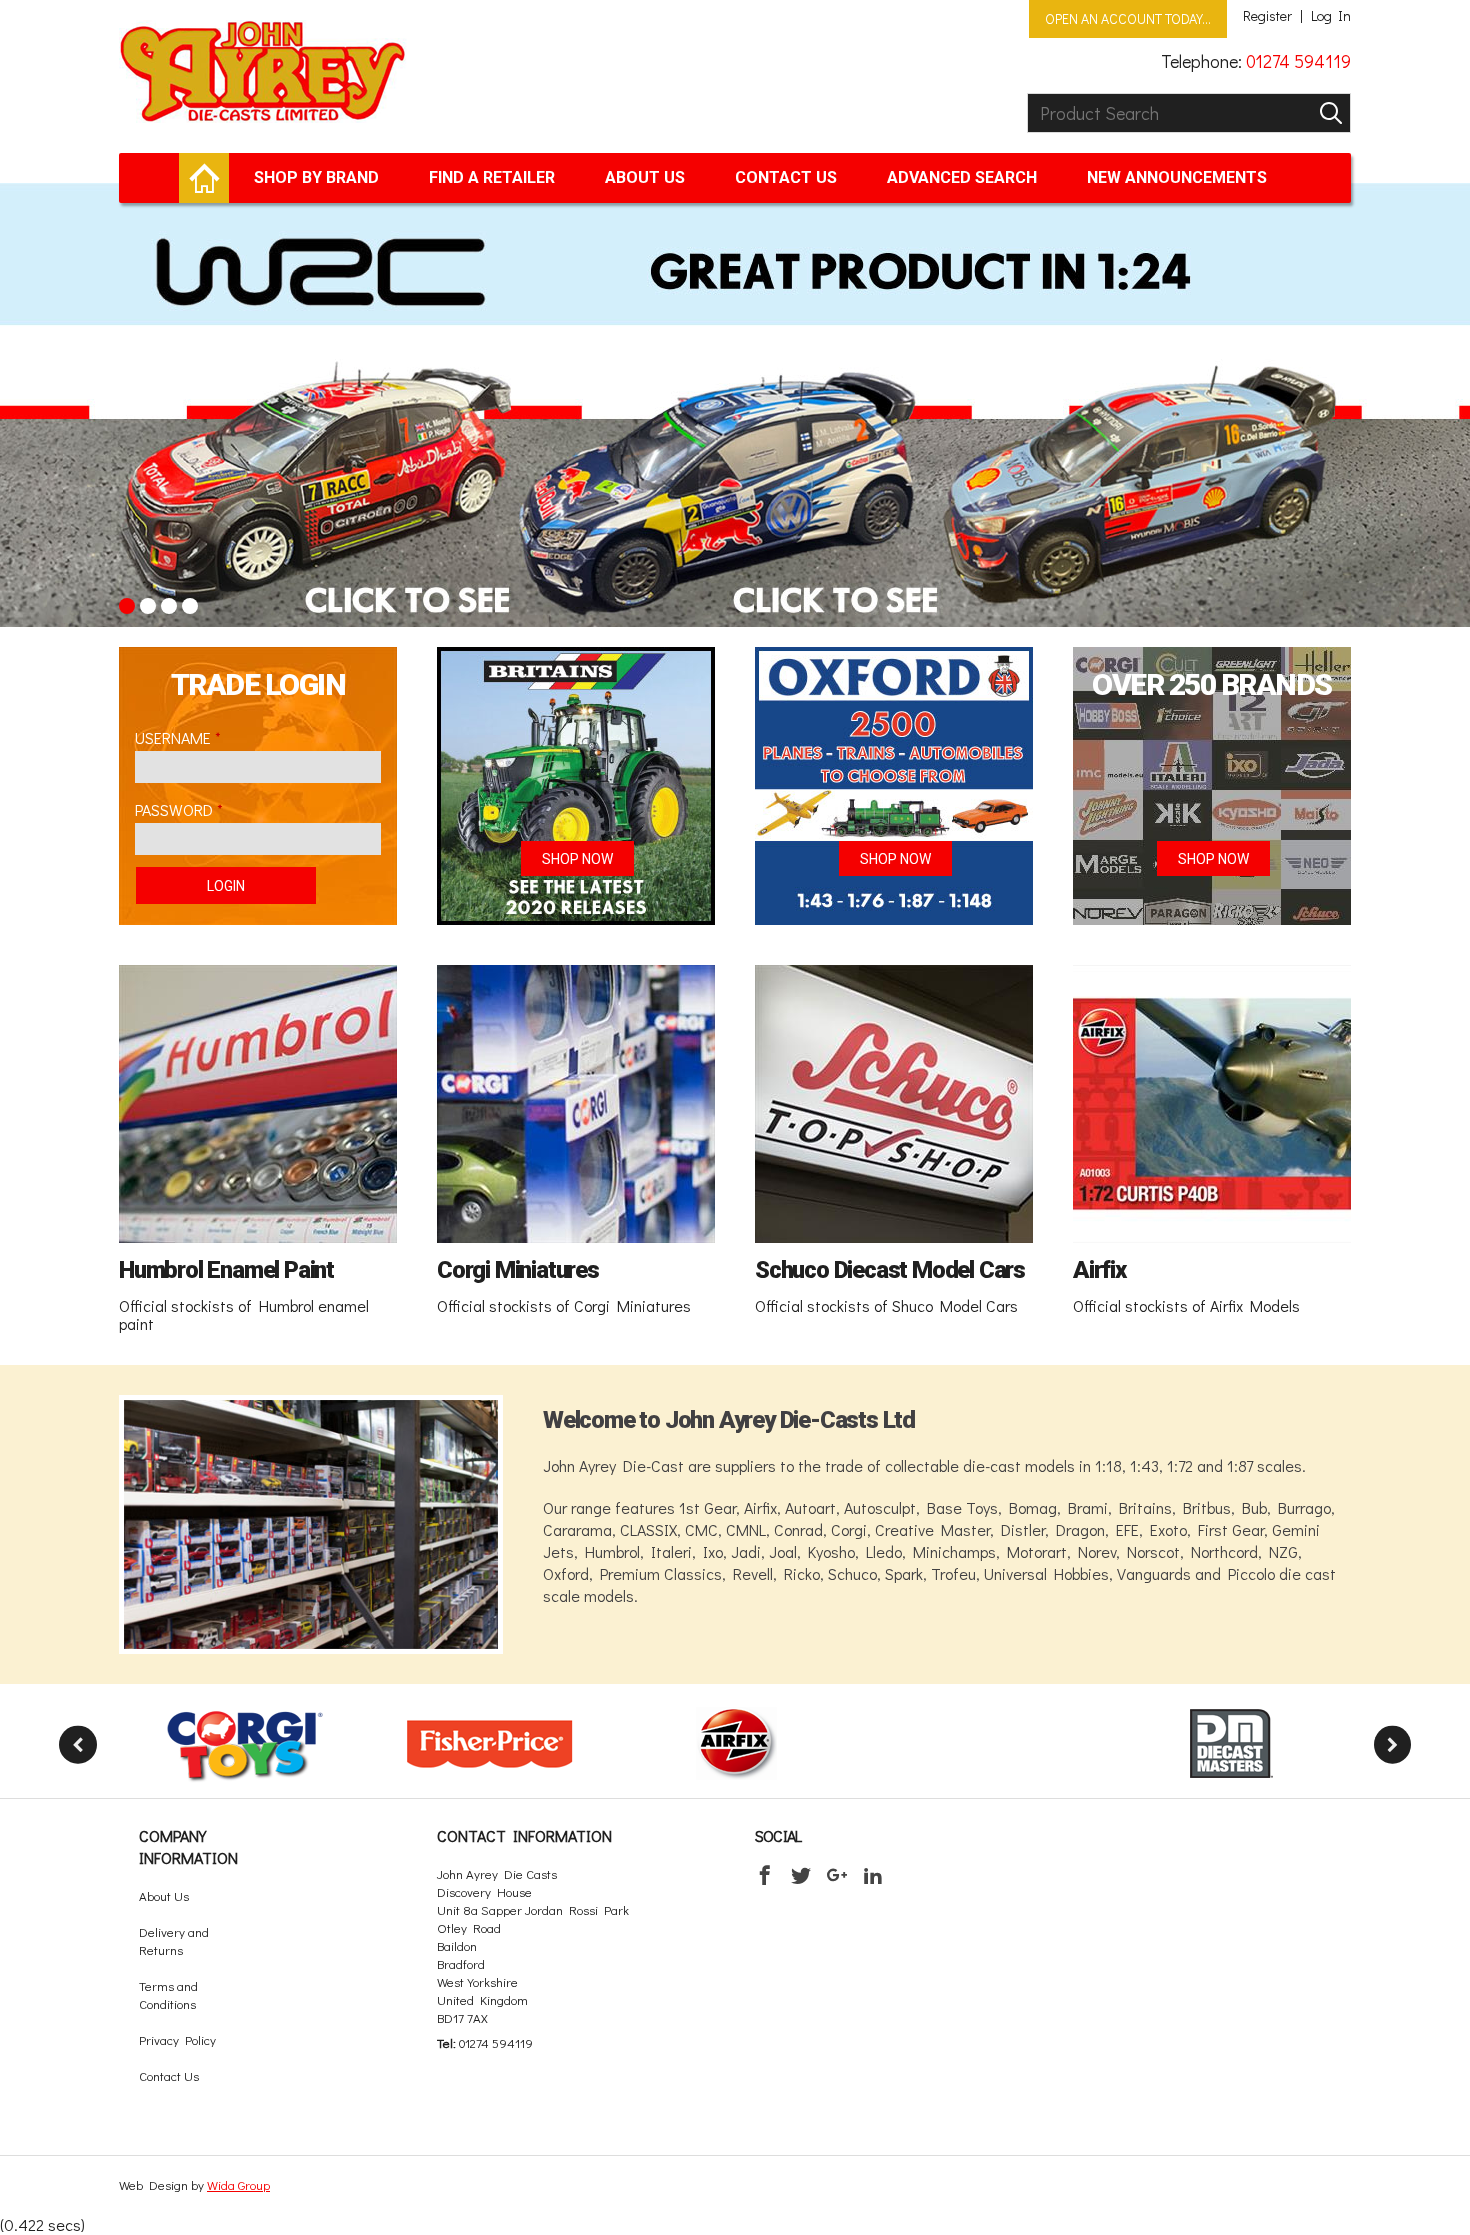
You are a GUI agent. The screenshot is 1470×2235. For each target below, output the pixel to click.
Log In (1331, 16)
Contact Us (786, 177)
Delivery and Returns (174, 1940)
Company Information (188, 1846)
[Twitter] (801, 1875)
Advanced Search (962, 177)
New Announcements (1177, 177)
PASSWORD (174, 809)
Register (1267, 16)
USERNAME (173, 737)
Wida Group (238, 2184)
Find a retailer (492, 177)
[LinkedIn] (873, 1875)
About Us (645, 177)
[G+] (837, 1875)
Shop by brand (316, 177)
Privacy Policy (177, 2039)
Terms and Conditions (168, 1994)
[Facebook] (765, 1875)
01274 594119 (1298, 61)
